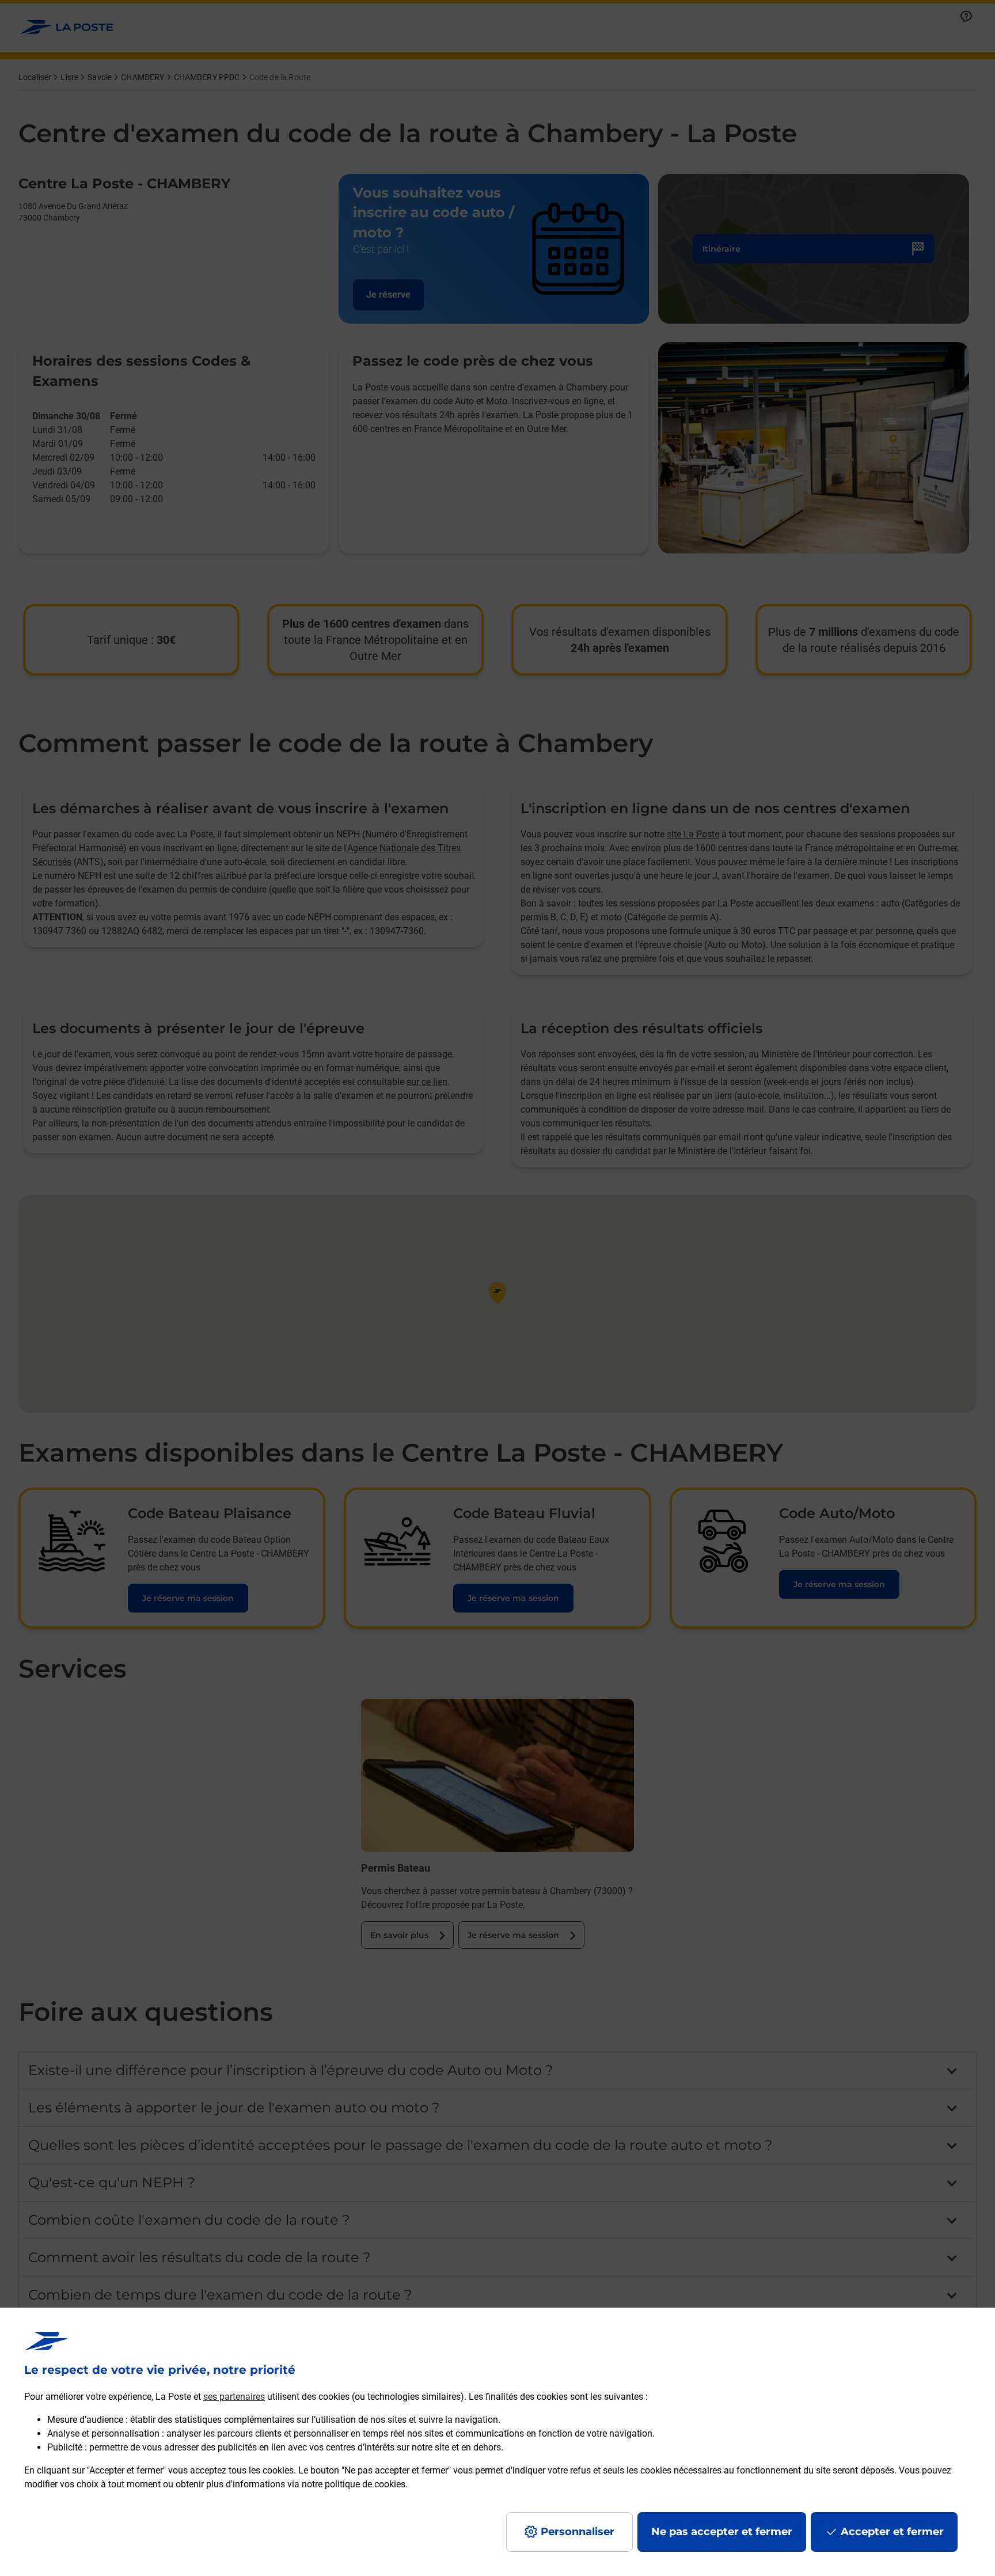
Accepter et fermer (892, 2532)
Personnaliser (578, 2532)
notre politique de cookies (354, 2484)
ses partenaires (234, 2397)
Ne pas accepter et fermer (722, 2532)
